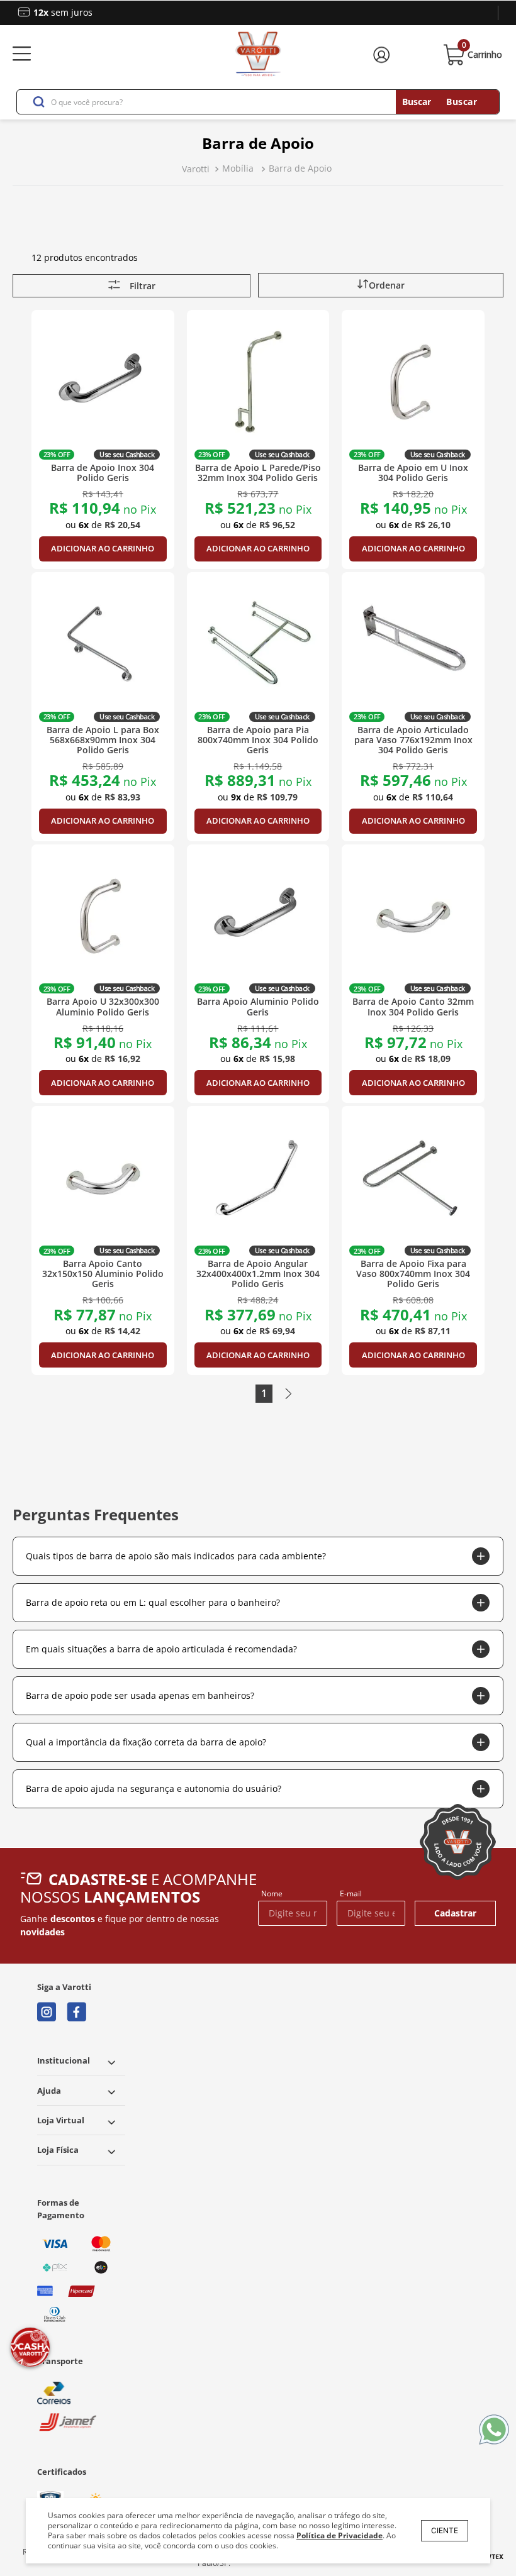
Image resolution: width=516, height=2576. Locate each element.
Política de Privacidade (339, 2535)
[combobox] (258, 102)
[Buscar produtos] (447, 102)
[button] (381, 285)
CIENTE (445, 2530)
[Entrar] (383, 55)
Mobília (238, 168)
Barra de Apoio (300, 168)
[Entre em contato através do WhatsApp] (494, 2430)
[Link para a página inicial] (196, 169)
